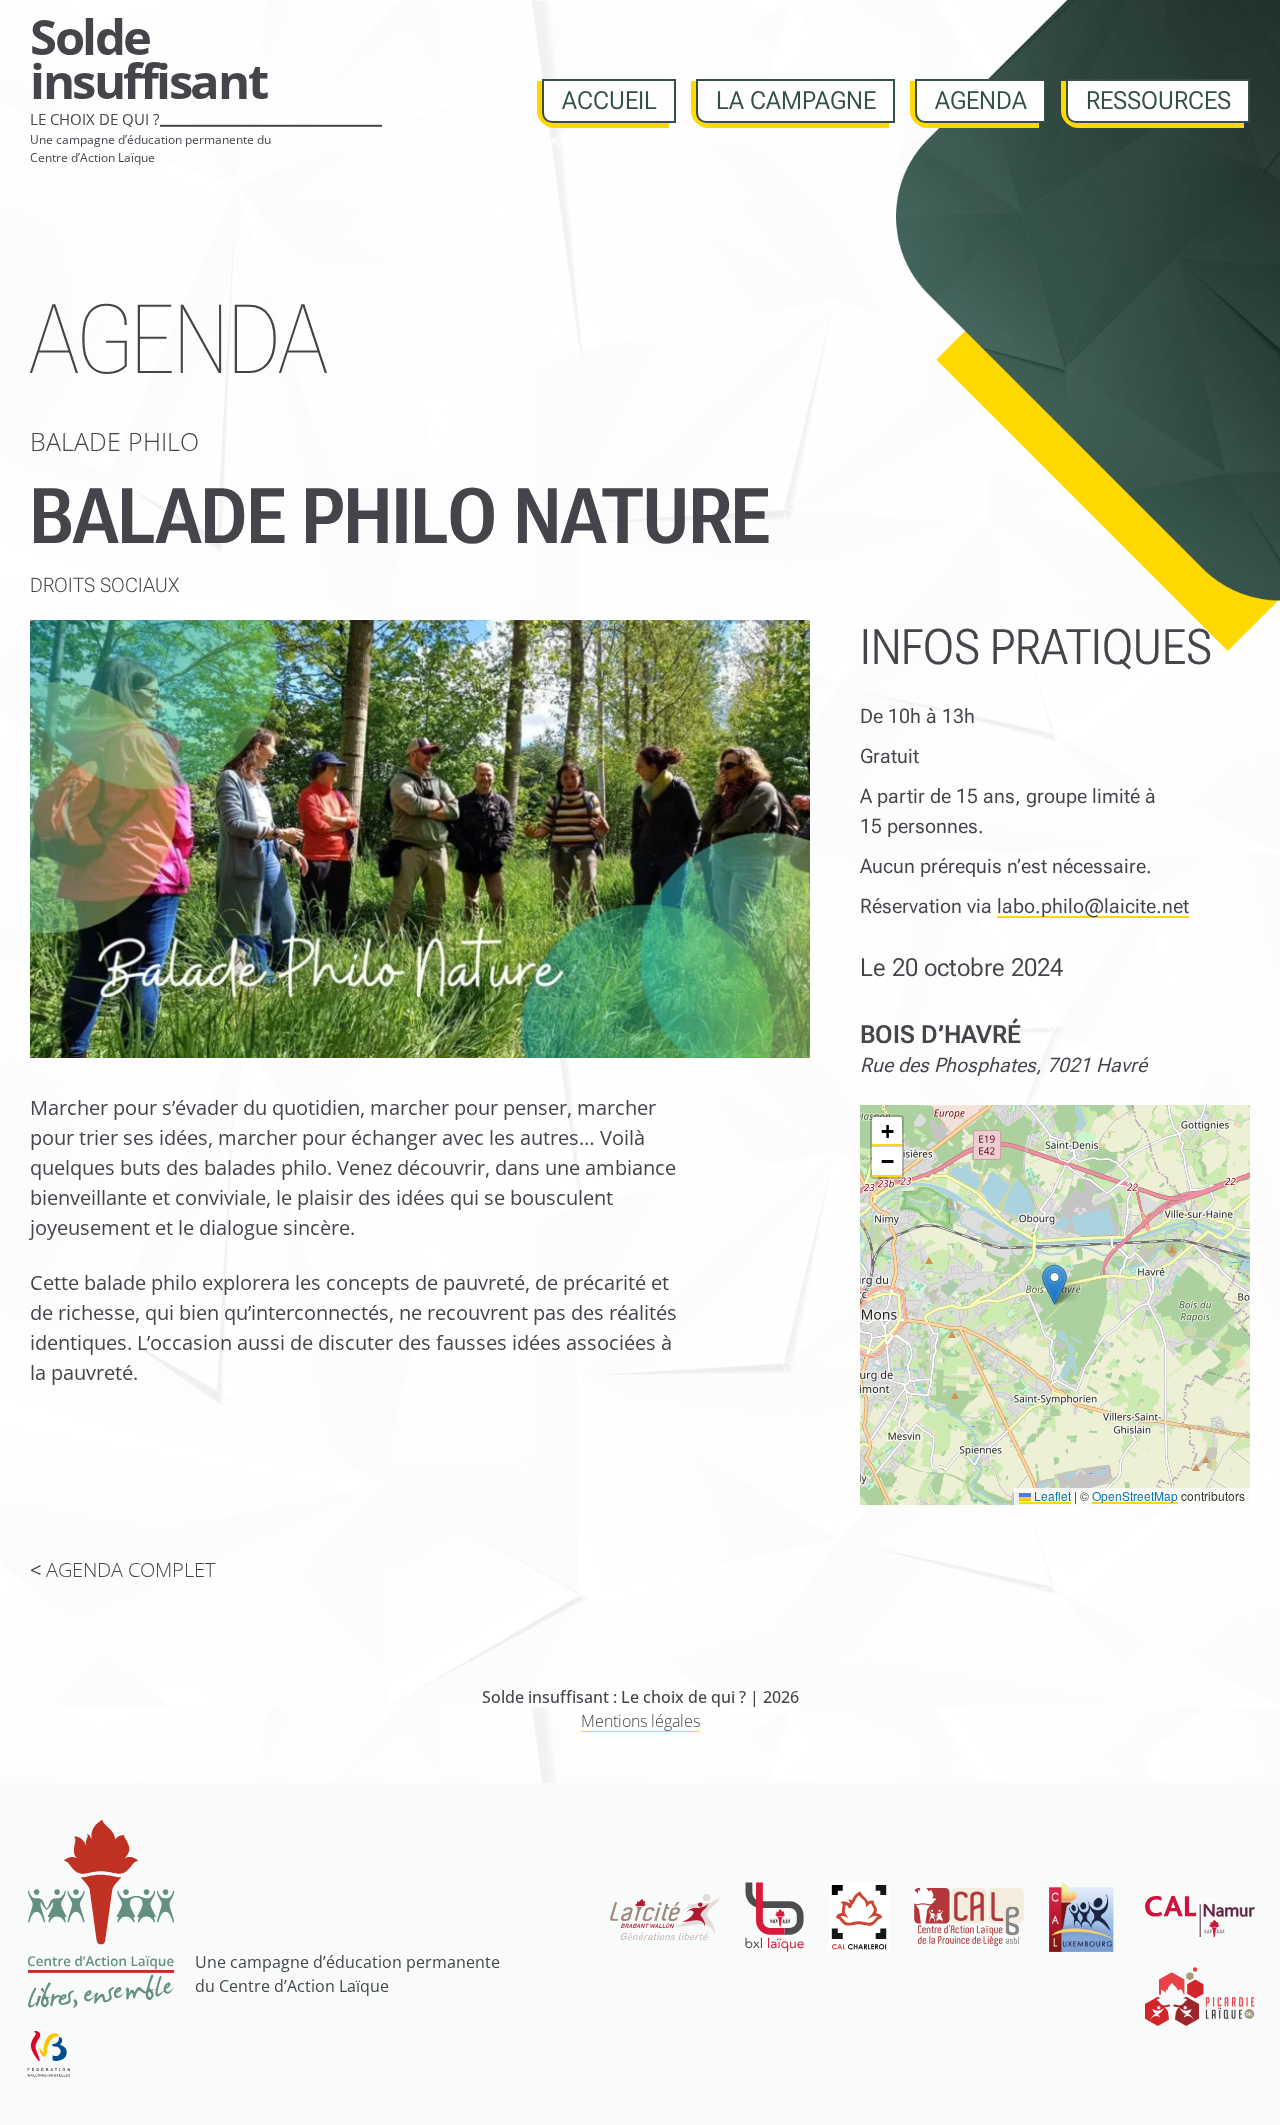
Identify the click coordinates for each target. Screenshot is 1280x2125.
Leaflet (1051, 1495)
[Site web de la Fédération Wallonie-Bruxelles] (49, 2053)
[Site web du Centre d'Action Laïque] (100, 1913)
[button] (1054, 1284)
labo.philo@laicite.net (1093, 906)
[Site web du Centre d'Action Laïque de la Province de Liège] (969, 1917)
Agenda (981, 100)
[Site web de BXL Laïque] (774, 1917)
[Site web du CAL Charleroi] (859, 1917)
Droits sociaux (104, 585)
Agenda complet (130, 1569)
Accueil (609, 100)
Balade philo (114, 441)
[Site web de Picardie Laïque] (1200, 1996)
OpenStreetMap (1135, 1495)
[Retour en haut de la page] (1233, 2078)
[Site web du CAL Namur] (1200, 1916)
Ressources (1158, 100)
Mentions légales (640, 1721)
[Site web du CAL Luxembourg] (1084, 1917)
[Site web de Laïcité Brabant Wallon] (665, 1917)
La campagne (796, 100)
